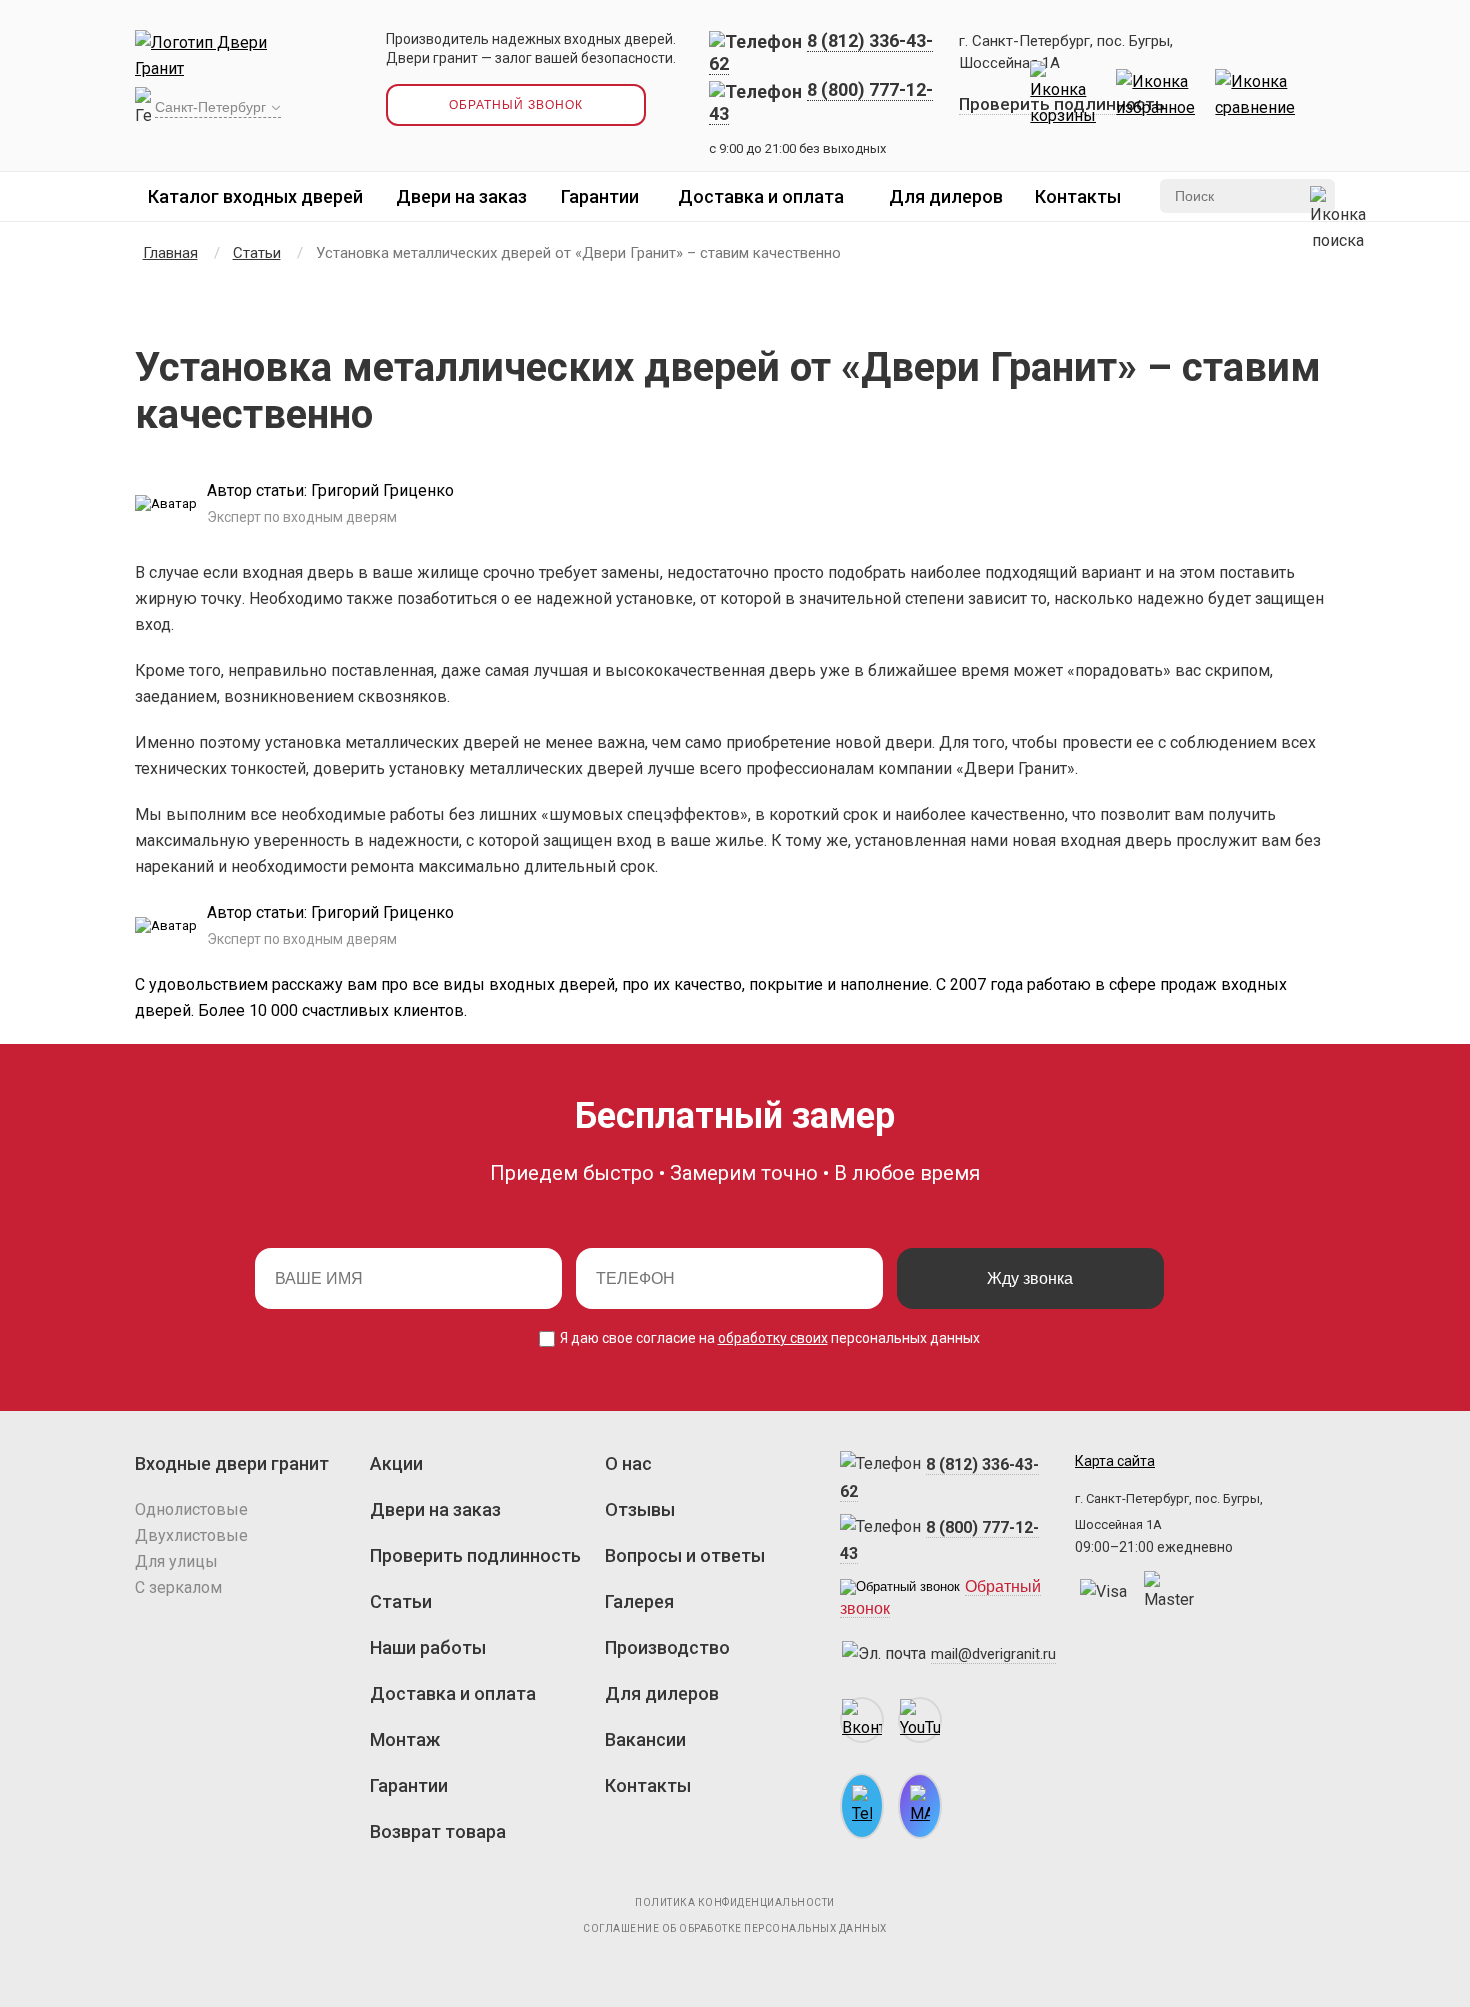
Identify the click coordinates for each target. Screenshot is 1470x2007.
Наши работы (428, 1647)
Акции (396, 1463)
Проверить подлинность (475, 1555)
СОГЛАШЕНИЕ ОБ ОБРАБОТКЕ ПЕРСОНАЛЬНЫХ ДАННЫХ (735, 1928)
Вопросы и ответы (685, 1555)
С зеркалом (178, 1587)
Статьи (401, 1601)
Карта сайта (1115, 1461)
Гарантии (600, 196)
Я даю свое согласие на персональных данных (768, 1338)
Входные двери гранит (232, 1463)
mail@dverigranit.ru (993, 1654)
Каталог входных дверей (255, 196)
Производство (667, 1647)
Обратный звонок (516, 105)
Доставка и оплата (761, 196)
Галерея (639, 1601)
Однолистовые (191, 1509)
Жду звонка (1030, 1278)
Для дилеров (946, 196)
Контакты (1078, 196)
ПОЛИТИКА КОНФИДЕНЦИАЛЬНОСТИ (735, 1902)
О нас (628, 1463)
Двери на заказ (461, 196)
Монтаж (405, 1739)
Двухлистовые (191, 1535)
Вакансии (645, 1739)
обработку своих (773, 1338)
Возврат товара (438, 1831)
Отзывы (640, 1509)
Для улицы (176, 1561)
